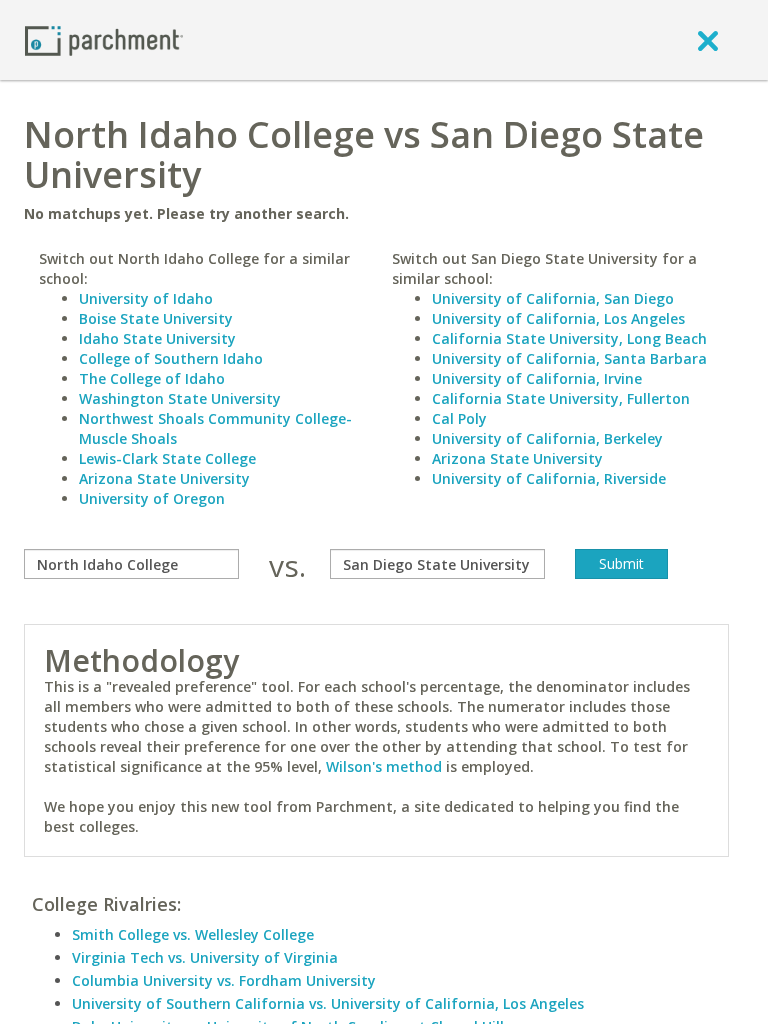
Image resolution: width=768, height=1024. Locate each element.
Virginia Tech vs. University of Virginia (205, 957)
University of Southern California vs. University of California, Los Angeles (328, 1003)
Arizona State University (164, 478)
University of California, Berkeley (547, 438)
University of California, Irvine (537, 378)
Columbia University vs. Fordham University (224, 980)
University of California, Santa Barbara (569, 358)
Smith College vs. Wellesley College (193, 934)
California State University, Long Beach (569, 338)
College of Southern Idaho (171, 358)
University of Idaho (146, 298)
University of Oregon (152, 498)
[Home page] (104, 39)
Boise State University (156, 318)
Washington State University (180, 398)
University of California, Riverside (549, 478)
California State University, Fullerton (561, 398)
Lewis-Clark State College (167, 458)
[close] (708, 40)
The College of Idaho (152, 378)
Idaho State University (157, 338)
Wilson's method (384, 766)
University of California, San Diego (553, 298)
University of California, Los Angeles (558, 318)
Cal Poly (459, 418)
